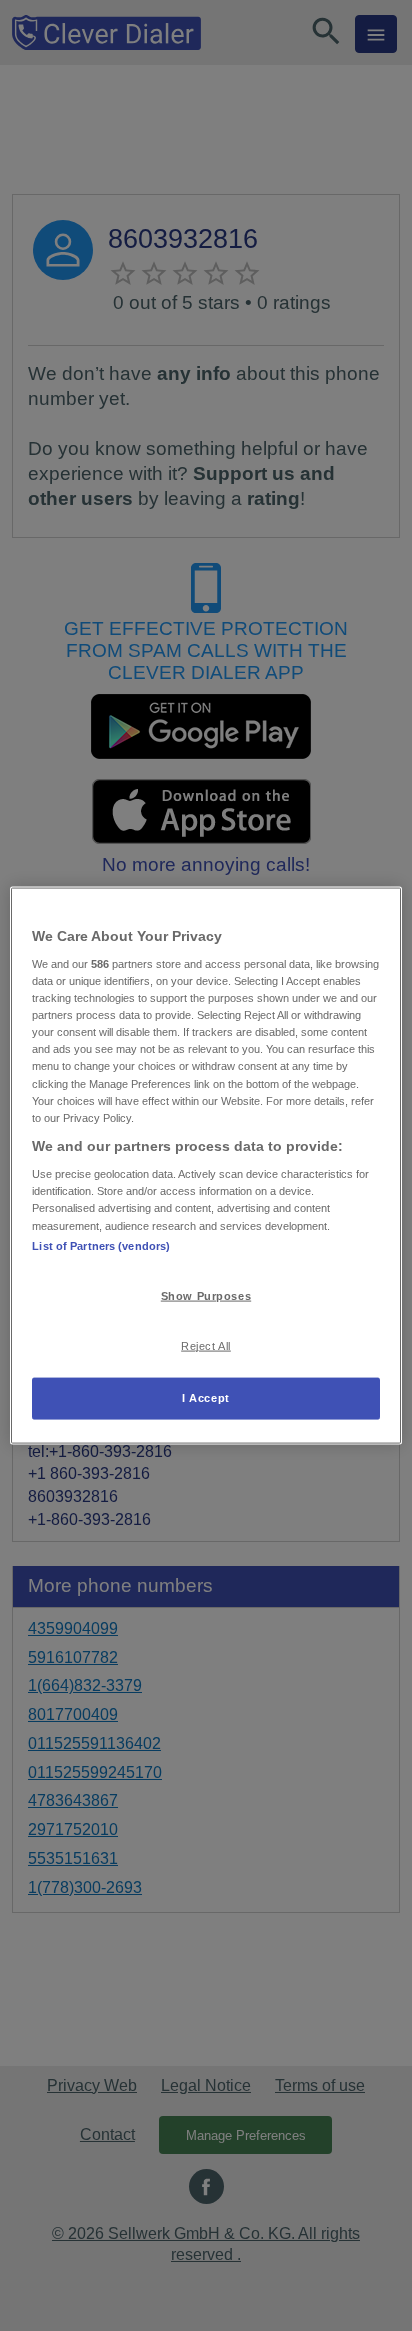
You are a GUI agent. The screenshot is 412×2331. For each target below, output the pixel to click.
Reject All (206, 1346)
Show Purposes (206, 1295)
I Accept (206, 1398)
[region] (205, 1165)
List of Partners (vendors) (101, 1245)
